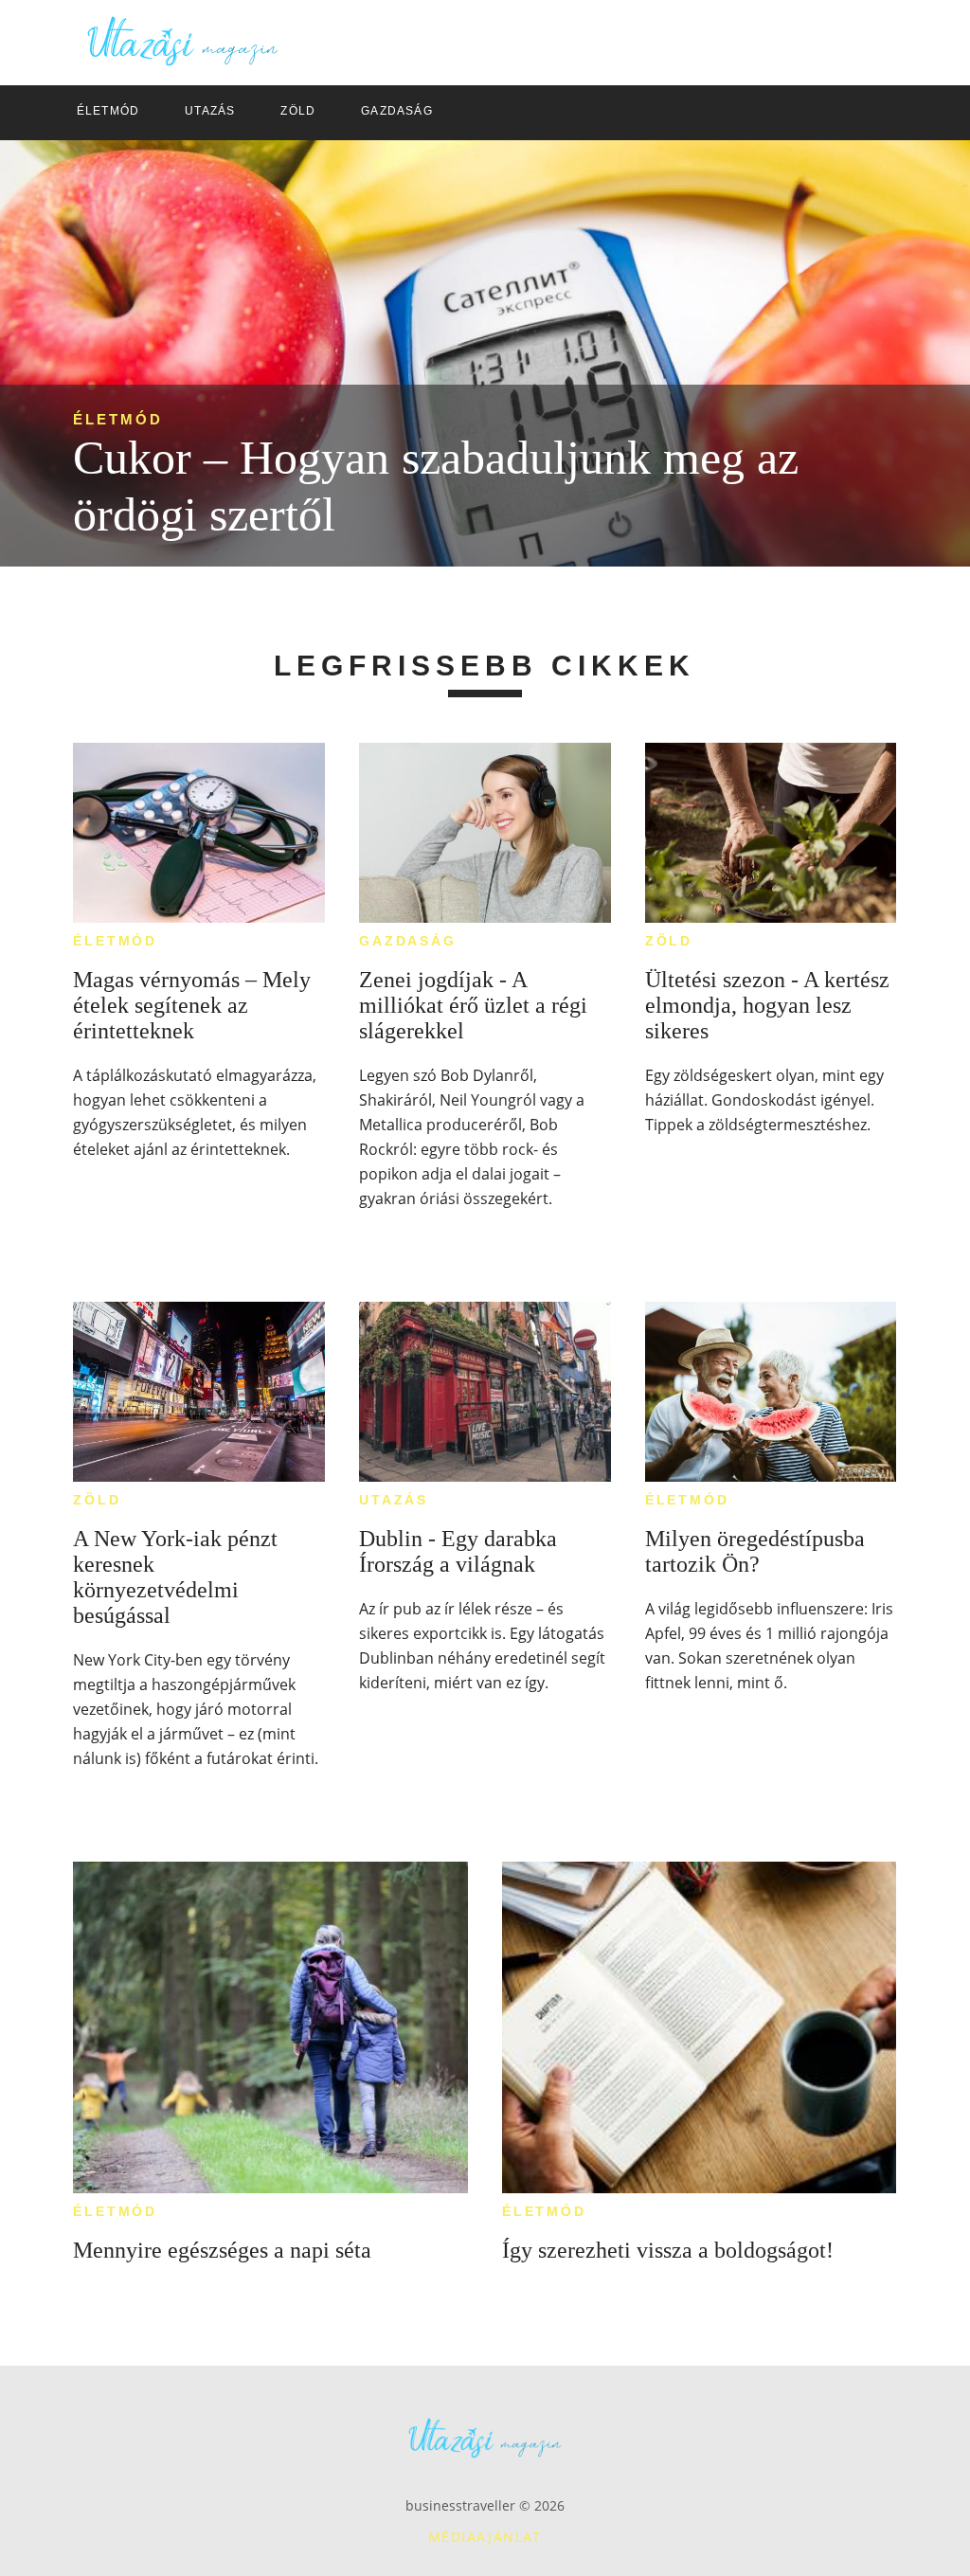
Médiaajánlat (485, 2537)
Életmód (118, 419)
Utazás (394, 1500)
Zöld (669, 941)
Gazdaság (407, 941)
